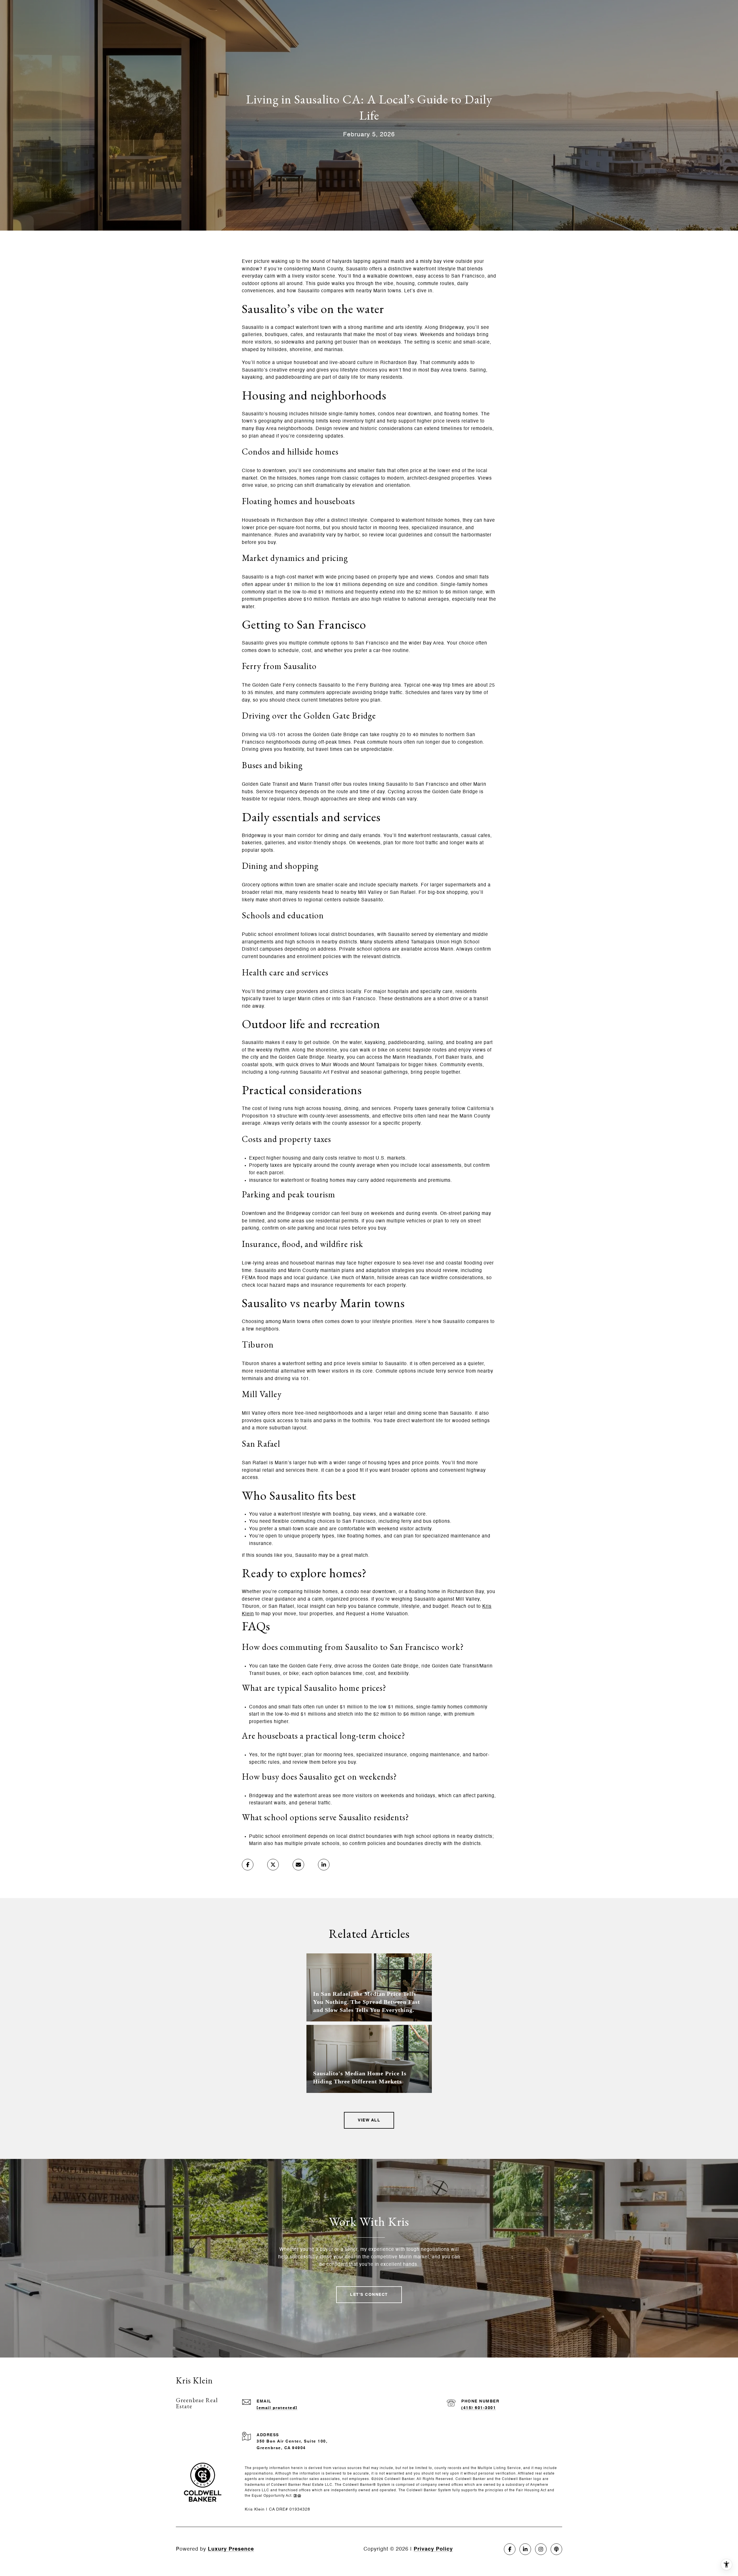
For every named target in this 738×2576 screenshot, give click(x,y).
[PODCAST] (556, 2549)
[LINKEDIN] (525, 2549)
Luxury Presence (231, 2549)
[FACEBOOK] (510, 2549)
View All (369, 2120)
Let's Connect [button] (369, 2295)
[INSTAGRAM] (541, 2549)
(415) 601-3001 (479, 2408)
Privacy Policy (433, 2549)
